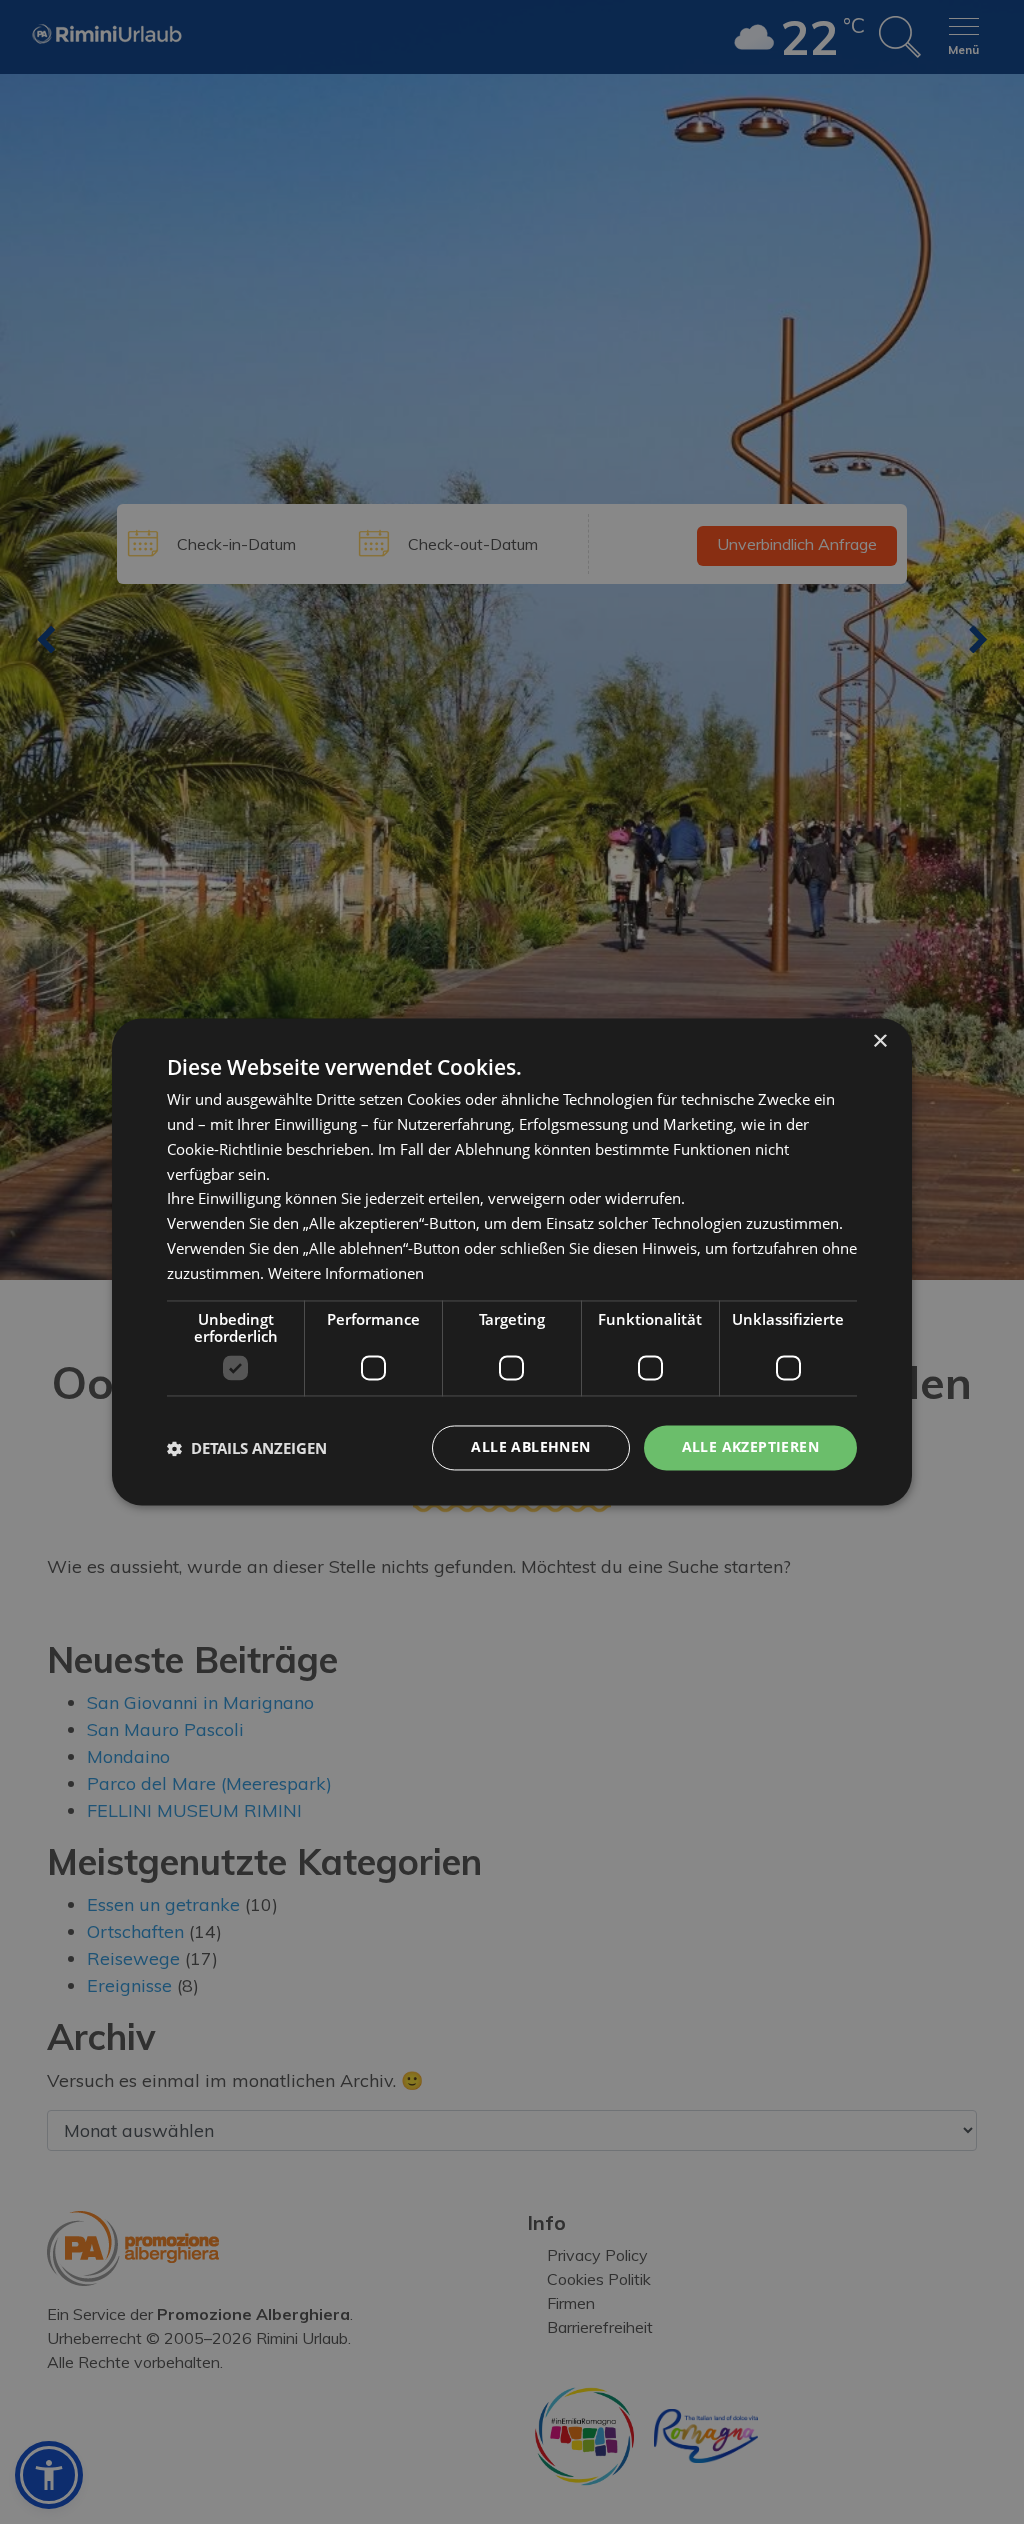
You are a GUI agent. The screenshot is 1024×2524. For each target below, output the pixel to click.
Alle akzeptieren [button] (750, 1447)
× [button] (879, 1041)
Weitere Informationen (346, 1273)
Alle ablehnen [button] (530, 1447)
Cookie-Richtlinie (224, 1149)
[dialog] (512, 1261)
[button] (247, 1448)
